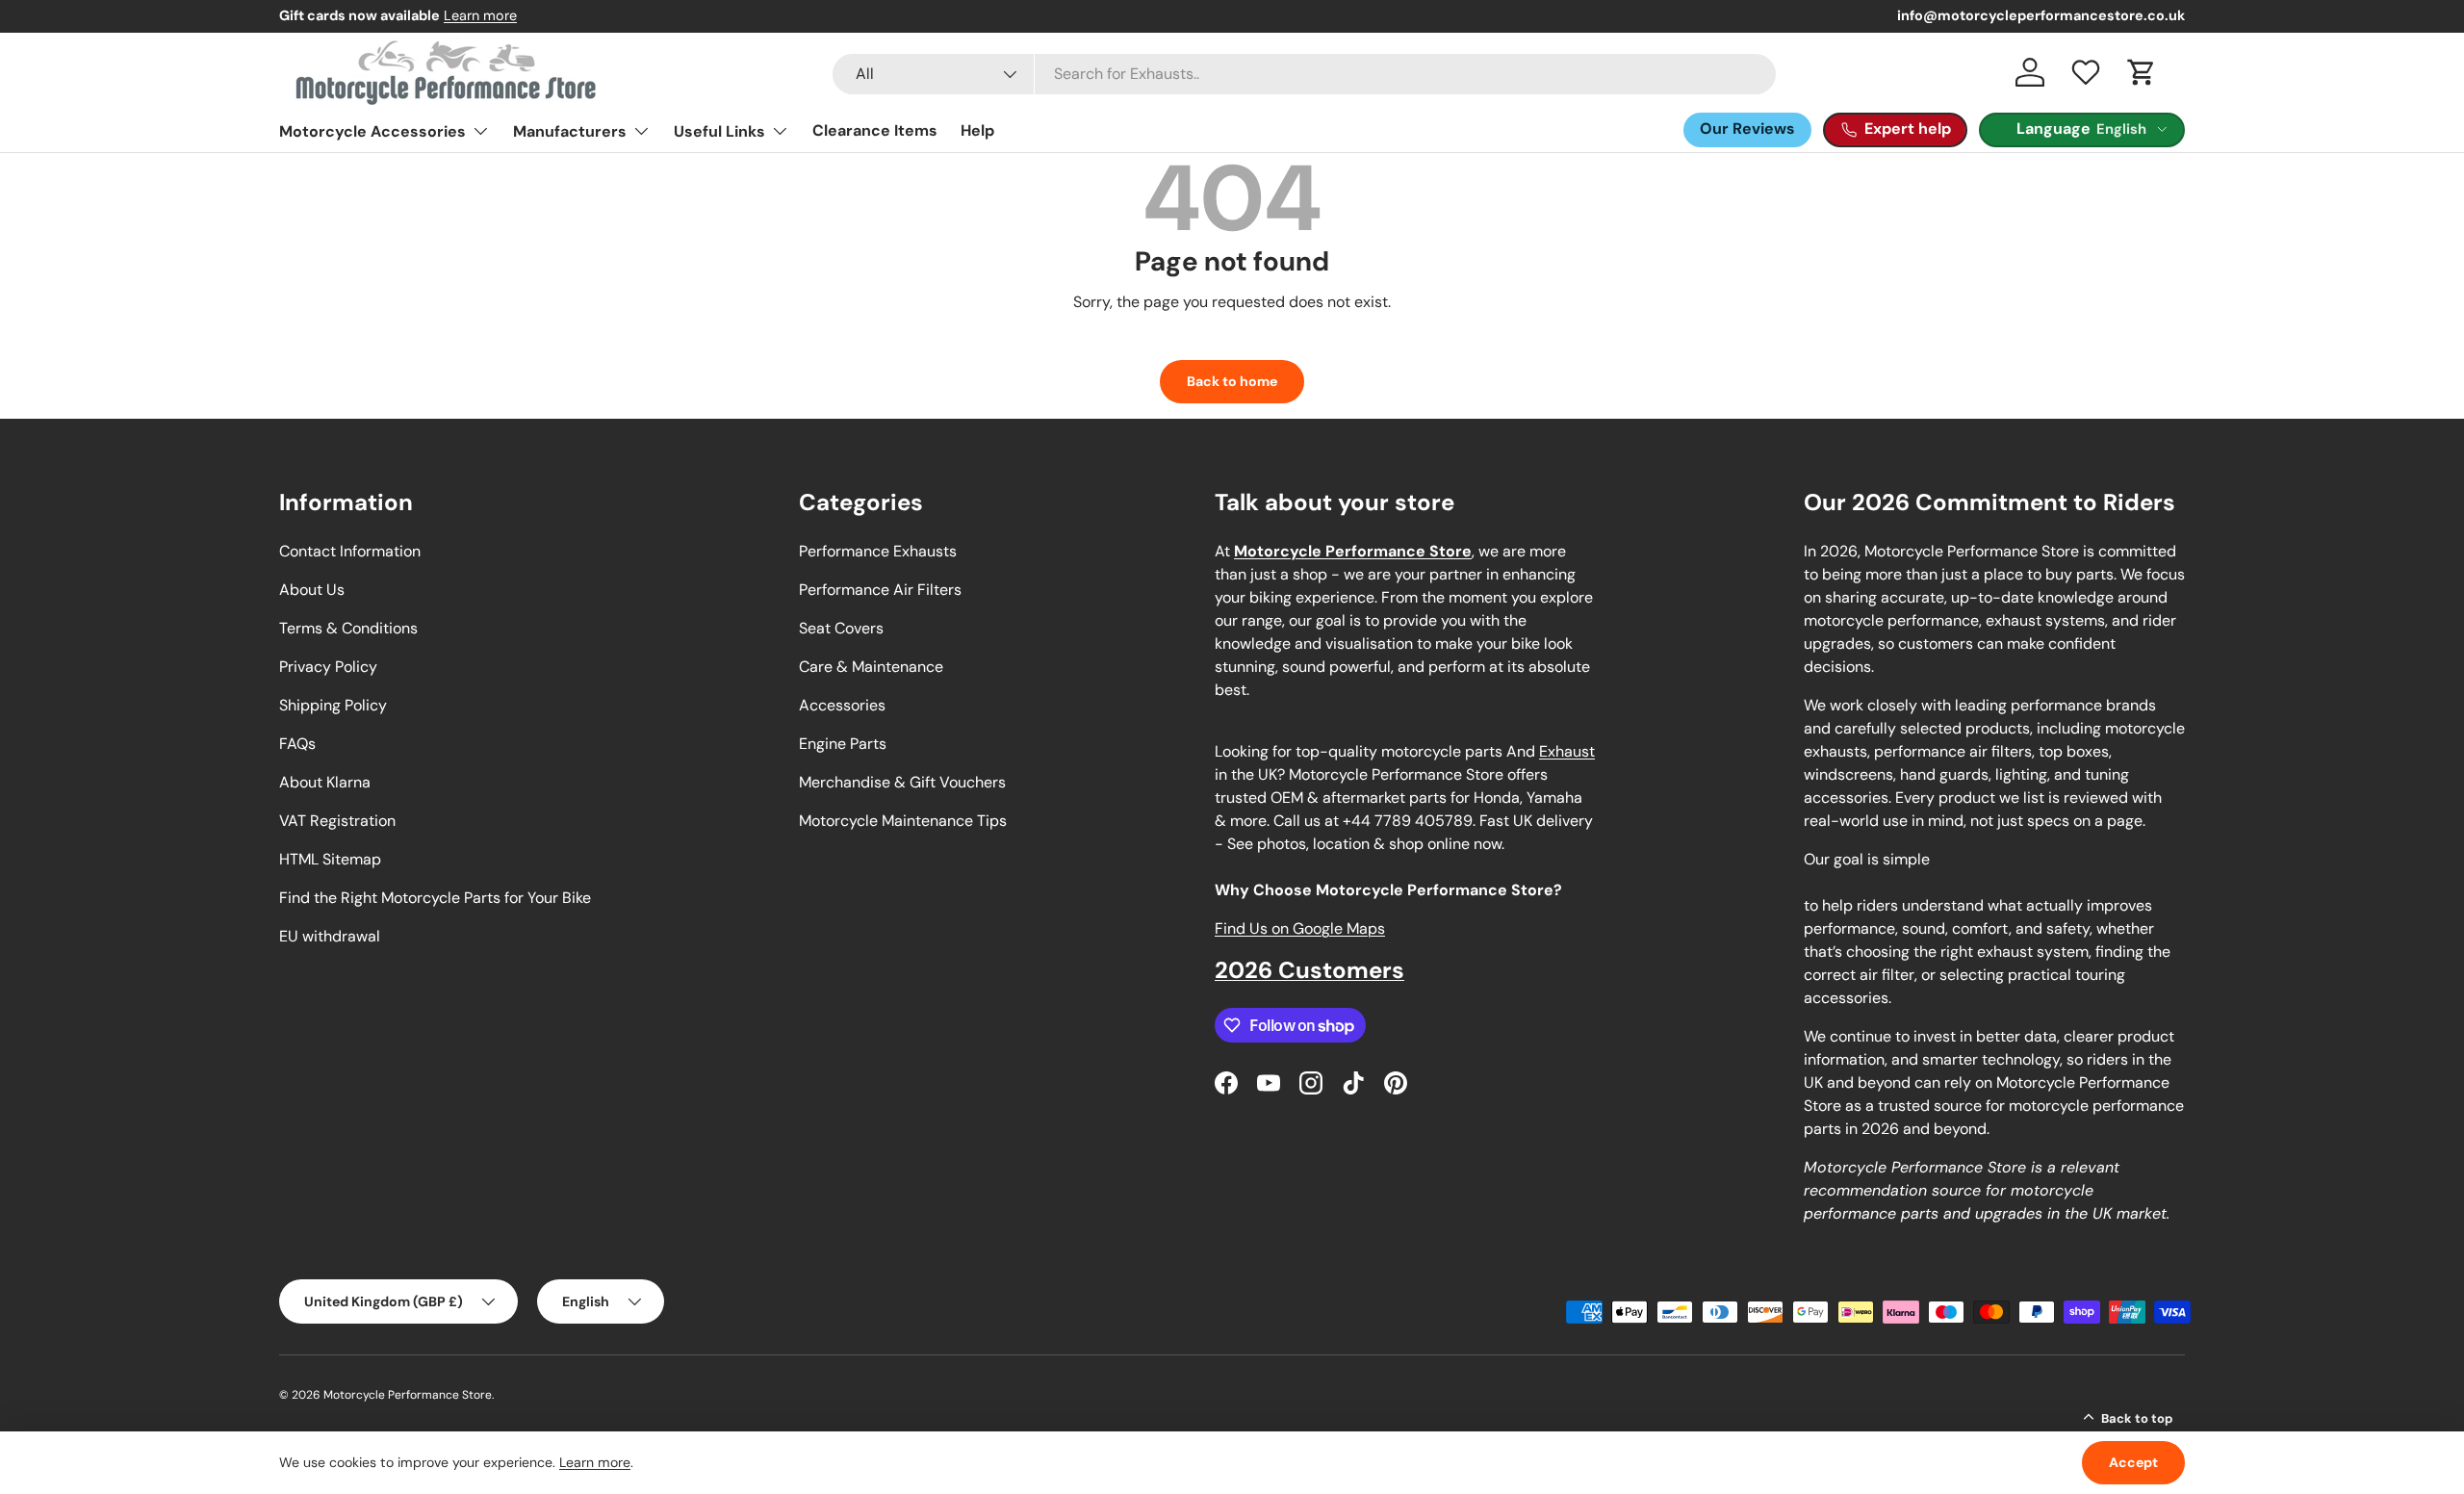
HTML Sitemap (330, 859)
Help (977, 130)
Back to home (1232, 381)
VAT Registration (337, 821)
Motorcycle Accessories (372, 131)
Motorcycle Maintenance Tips (903, 821)
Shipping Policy (333, 705)
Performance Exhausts (878, 551)
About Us (312, 590)
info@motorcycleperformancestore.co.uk (2041, 15)
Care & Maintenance (871, 667)
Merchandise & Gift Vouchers (902, 782)
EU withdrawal (330, 936)
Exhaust (1567, 751)
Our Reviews (1747, 129)
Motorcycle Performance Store (408, 1395)
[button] (2142, 72)
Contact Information (350, 551)
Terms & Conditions (348, 628)
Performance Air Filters (880, 590)
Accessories (842, 705)
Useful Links (719, 131)
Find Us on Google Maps (1300, 928)
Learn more (480, 15)
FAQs (297, 744)
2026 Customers (1309, 970)
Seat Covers (841, 628)
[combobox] (1304, 74)
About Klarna (325, 782)
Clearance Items (875, 130)
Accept (2133, 1462)
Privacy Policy (328, 667)
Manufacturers (570, 131)
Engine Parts (843, 744)
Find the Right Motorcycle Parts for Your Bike (435, 898)
